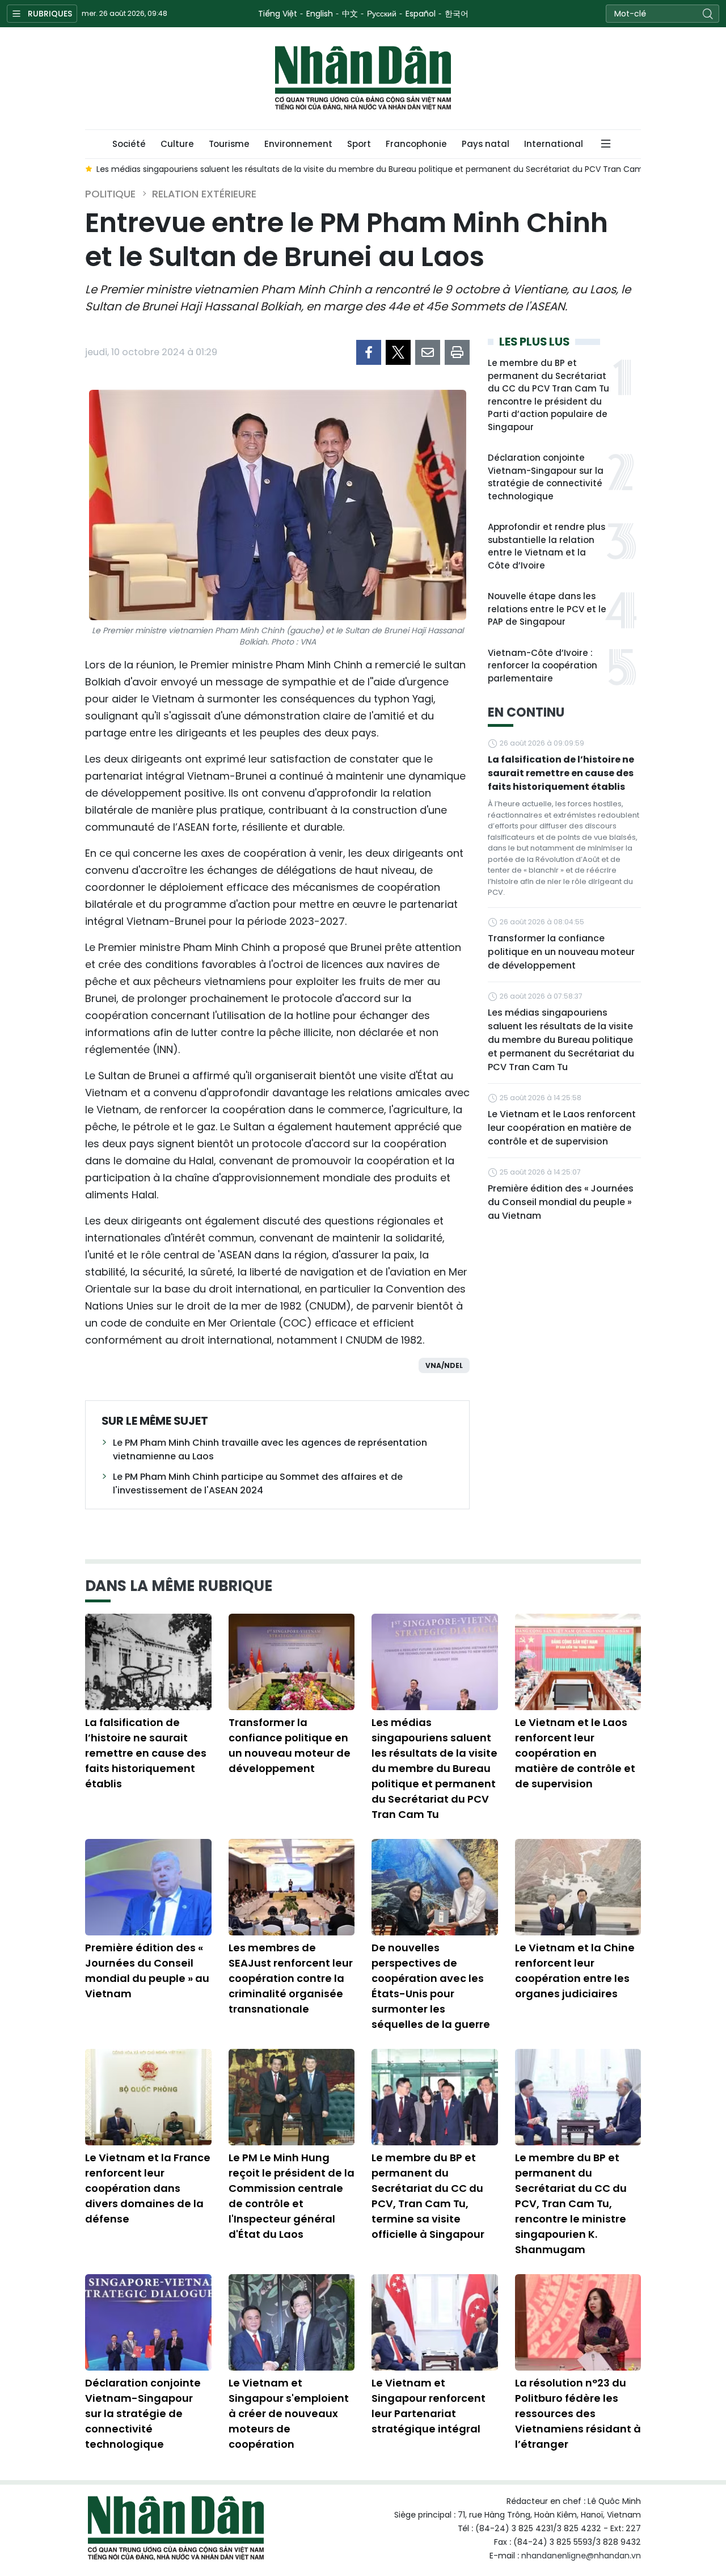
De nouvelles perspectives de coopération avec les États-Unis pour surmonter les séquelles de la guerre (431, 1986)
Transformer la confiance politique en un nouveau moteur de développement (561, 952)
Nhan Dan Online (363, 78)
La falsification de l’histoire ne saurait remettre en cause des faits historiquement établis (561, 773)
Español (421, 14)
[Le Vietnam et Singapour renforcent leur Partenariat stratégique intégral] (435, 2322)
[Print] (457, 352)
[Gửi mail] (428, 352)
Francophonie (416, 144)
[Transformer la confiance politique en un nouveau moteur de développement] (292, 1662)
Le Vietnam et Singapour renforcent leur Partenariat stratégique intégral (429, 2406)
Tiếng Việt (278, 14)
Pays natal (486, 144)
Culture (177, 144)
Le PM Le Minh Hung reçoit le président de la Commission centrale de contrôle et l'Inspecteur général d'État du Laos (292, 2196)
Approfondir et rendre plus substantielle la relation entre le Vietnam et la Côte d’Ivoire (546, 546)
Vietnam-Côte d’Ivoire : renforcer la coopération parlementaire (543, 666)
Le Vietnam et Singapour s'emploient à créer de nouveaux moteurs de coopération (289, 2413)
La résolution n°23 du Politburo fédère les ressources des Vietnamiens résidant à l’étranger (578, 2413)
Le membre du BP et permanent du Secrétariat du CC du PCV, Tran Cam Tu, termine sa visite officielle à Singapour (428, 2196)
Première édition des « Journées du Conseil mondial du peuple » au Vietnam (561, 1202)
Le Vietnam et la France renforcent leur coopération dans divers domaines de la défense (148, 2188)
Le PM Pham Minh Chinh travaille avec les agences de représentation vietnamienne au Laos (270, 1449)
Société (129, 144)
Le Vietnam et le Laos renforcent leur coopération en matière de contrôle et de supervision (562, 1128)
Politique (110, 194)
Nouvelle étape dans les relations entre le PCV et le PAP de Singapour (547, 609)
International (554, 144)
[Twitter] (398, 352)
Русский (382, 14)
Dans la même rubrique (179, 1586)
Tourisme (229, 144)
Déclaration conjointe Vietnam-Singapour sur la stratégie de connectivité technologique (546, 477)
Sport (359, 144)
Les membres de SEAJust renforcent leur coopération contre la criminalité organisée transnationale (291, 1978)
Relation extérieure (204, 194)
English (320, 14)
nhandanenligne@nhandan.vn (581, 2556)
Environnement (298, 144)
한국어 (457, 14)
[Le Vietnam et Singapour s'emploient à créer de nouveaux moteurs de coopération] (292, 2322)
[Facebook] (369, 352)
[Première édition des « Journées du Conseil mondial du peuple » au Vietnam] (148, 1887)
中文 (350, 14)
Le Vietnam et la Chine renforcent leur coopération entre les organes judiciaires (575, 1971)
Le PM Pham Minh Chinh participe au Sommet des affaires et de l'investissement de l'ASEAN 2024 (258, 1483)
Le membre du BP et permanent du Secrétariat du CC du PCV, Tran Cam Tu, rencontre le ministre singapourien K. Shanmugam (571, 2204)
